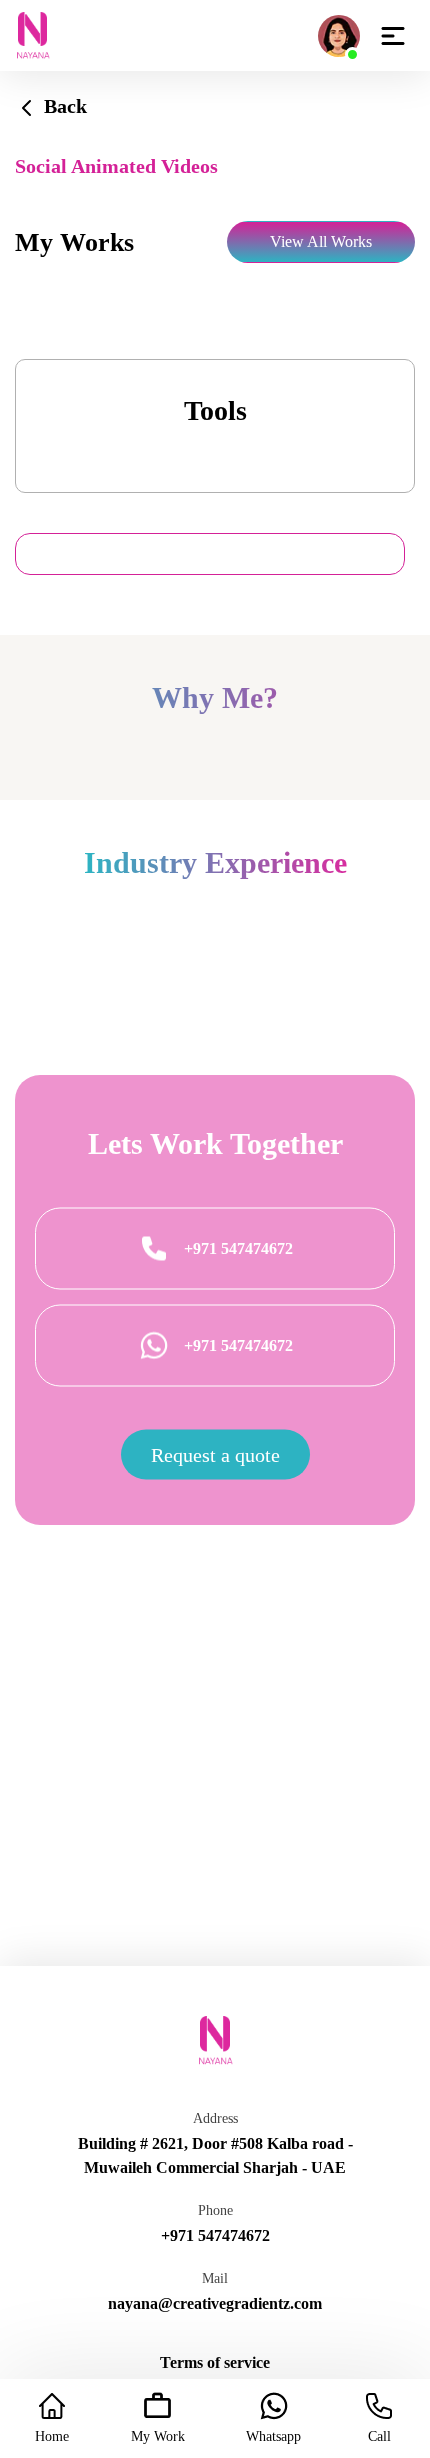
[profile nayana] (339, 33)
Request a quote (215, 1455)
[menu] (392, 35)
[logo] (32, 34)
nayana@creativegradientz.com (215, 2303)
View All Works (321, 241)
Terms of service (215, 2362)
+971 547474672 (238, 1248)
